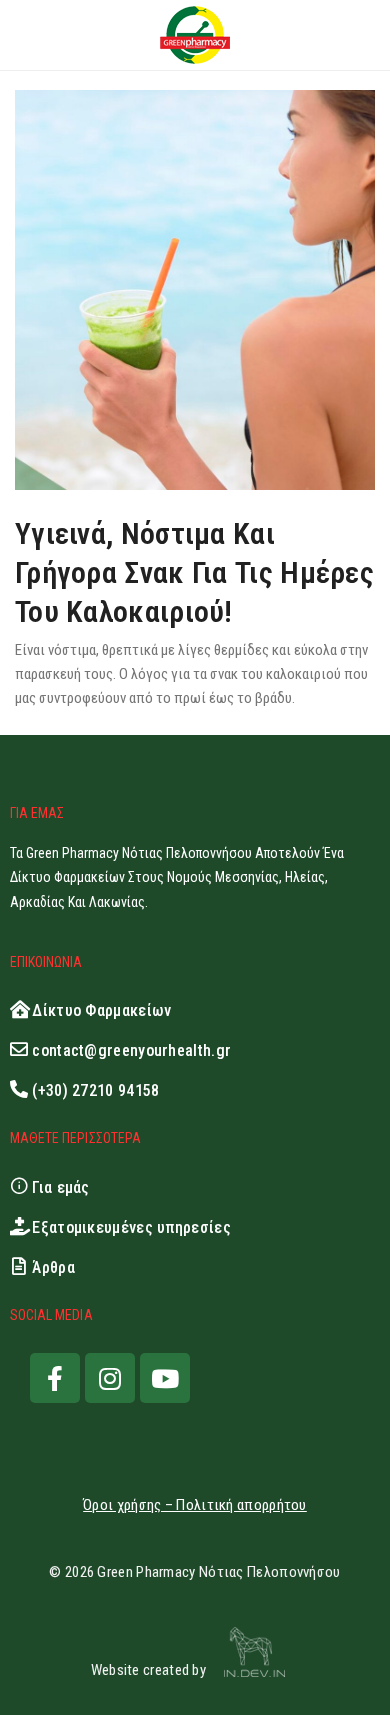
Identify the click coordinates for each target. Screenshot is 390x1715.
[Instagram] (110, 1378)
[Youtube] (165, 1378)
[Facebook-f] (55, 1378)
